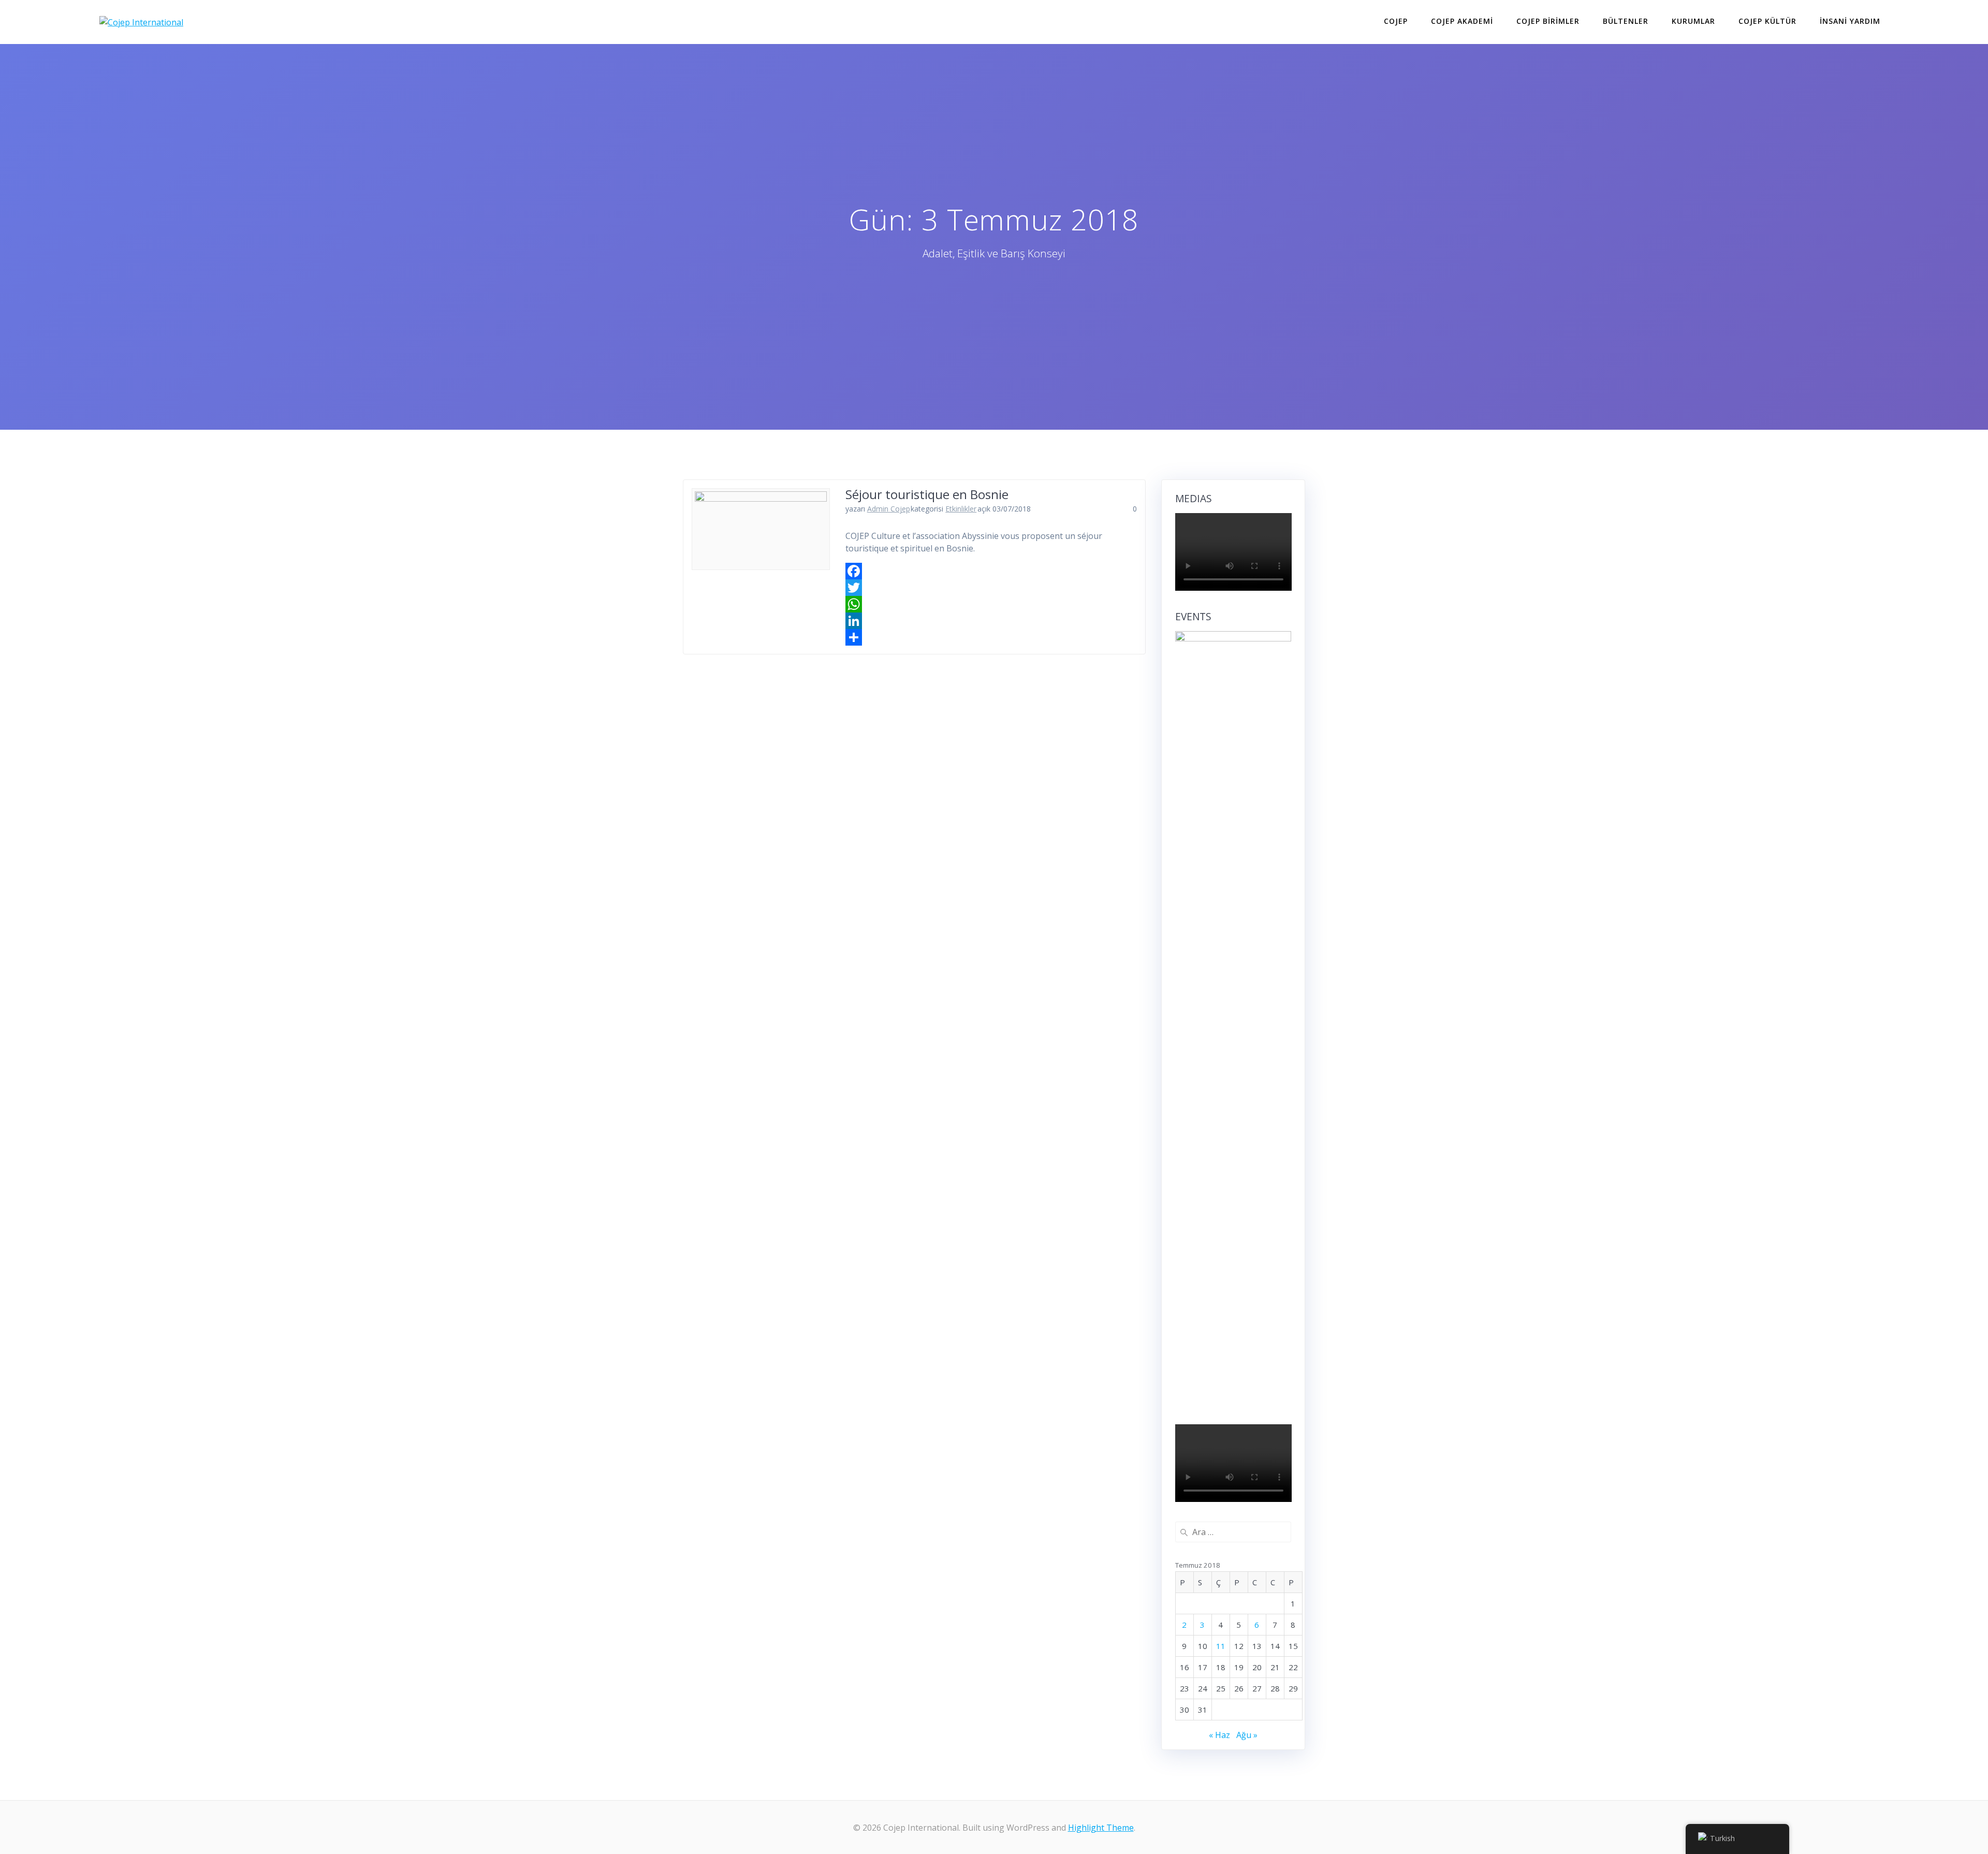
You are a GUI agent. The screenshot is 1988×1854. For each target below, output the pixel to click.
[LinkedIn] (991, 621)
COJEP (1396, 21)
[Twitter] (991, 588)
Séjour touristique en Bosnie (927, 494)
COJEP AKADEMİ (1462, 21)
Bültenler (1626, 21)
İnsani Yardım (1850, 21)
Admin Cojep (889, 509)
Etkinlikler (961, 509)
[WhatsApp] (991, 604)
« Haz (1219, 1735)
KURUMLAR (1693, 21)
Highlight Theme (1101, 1828)
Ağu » (1247, 1735)
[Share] (991, 637)
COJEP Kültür (1767, 21)
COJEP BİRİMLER (1548, 21)
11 (1221, 1646)
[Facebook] (991, 571)
